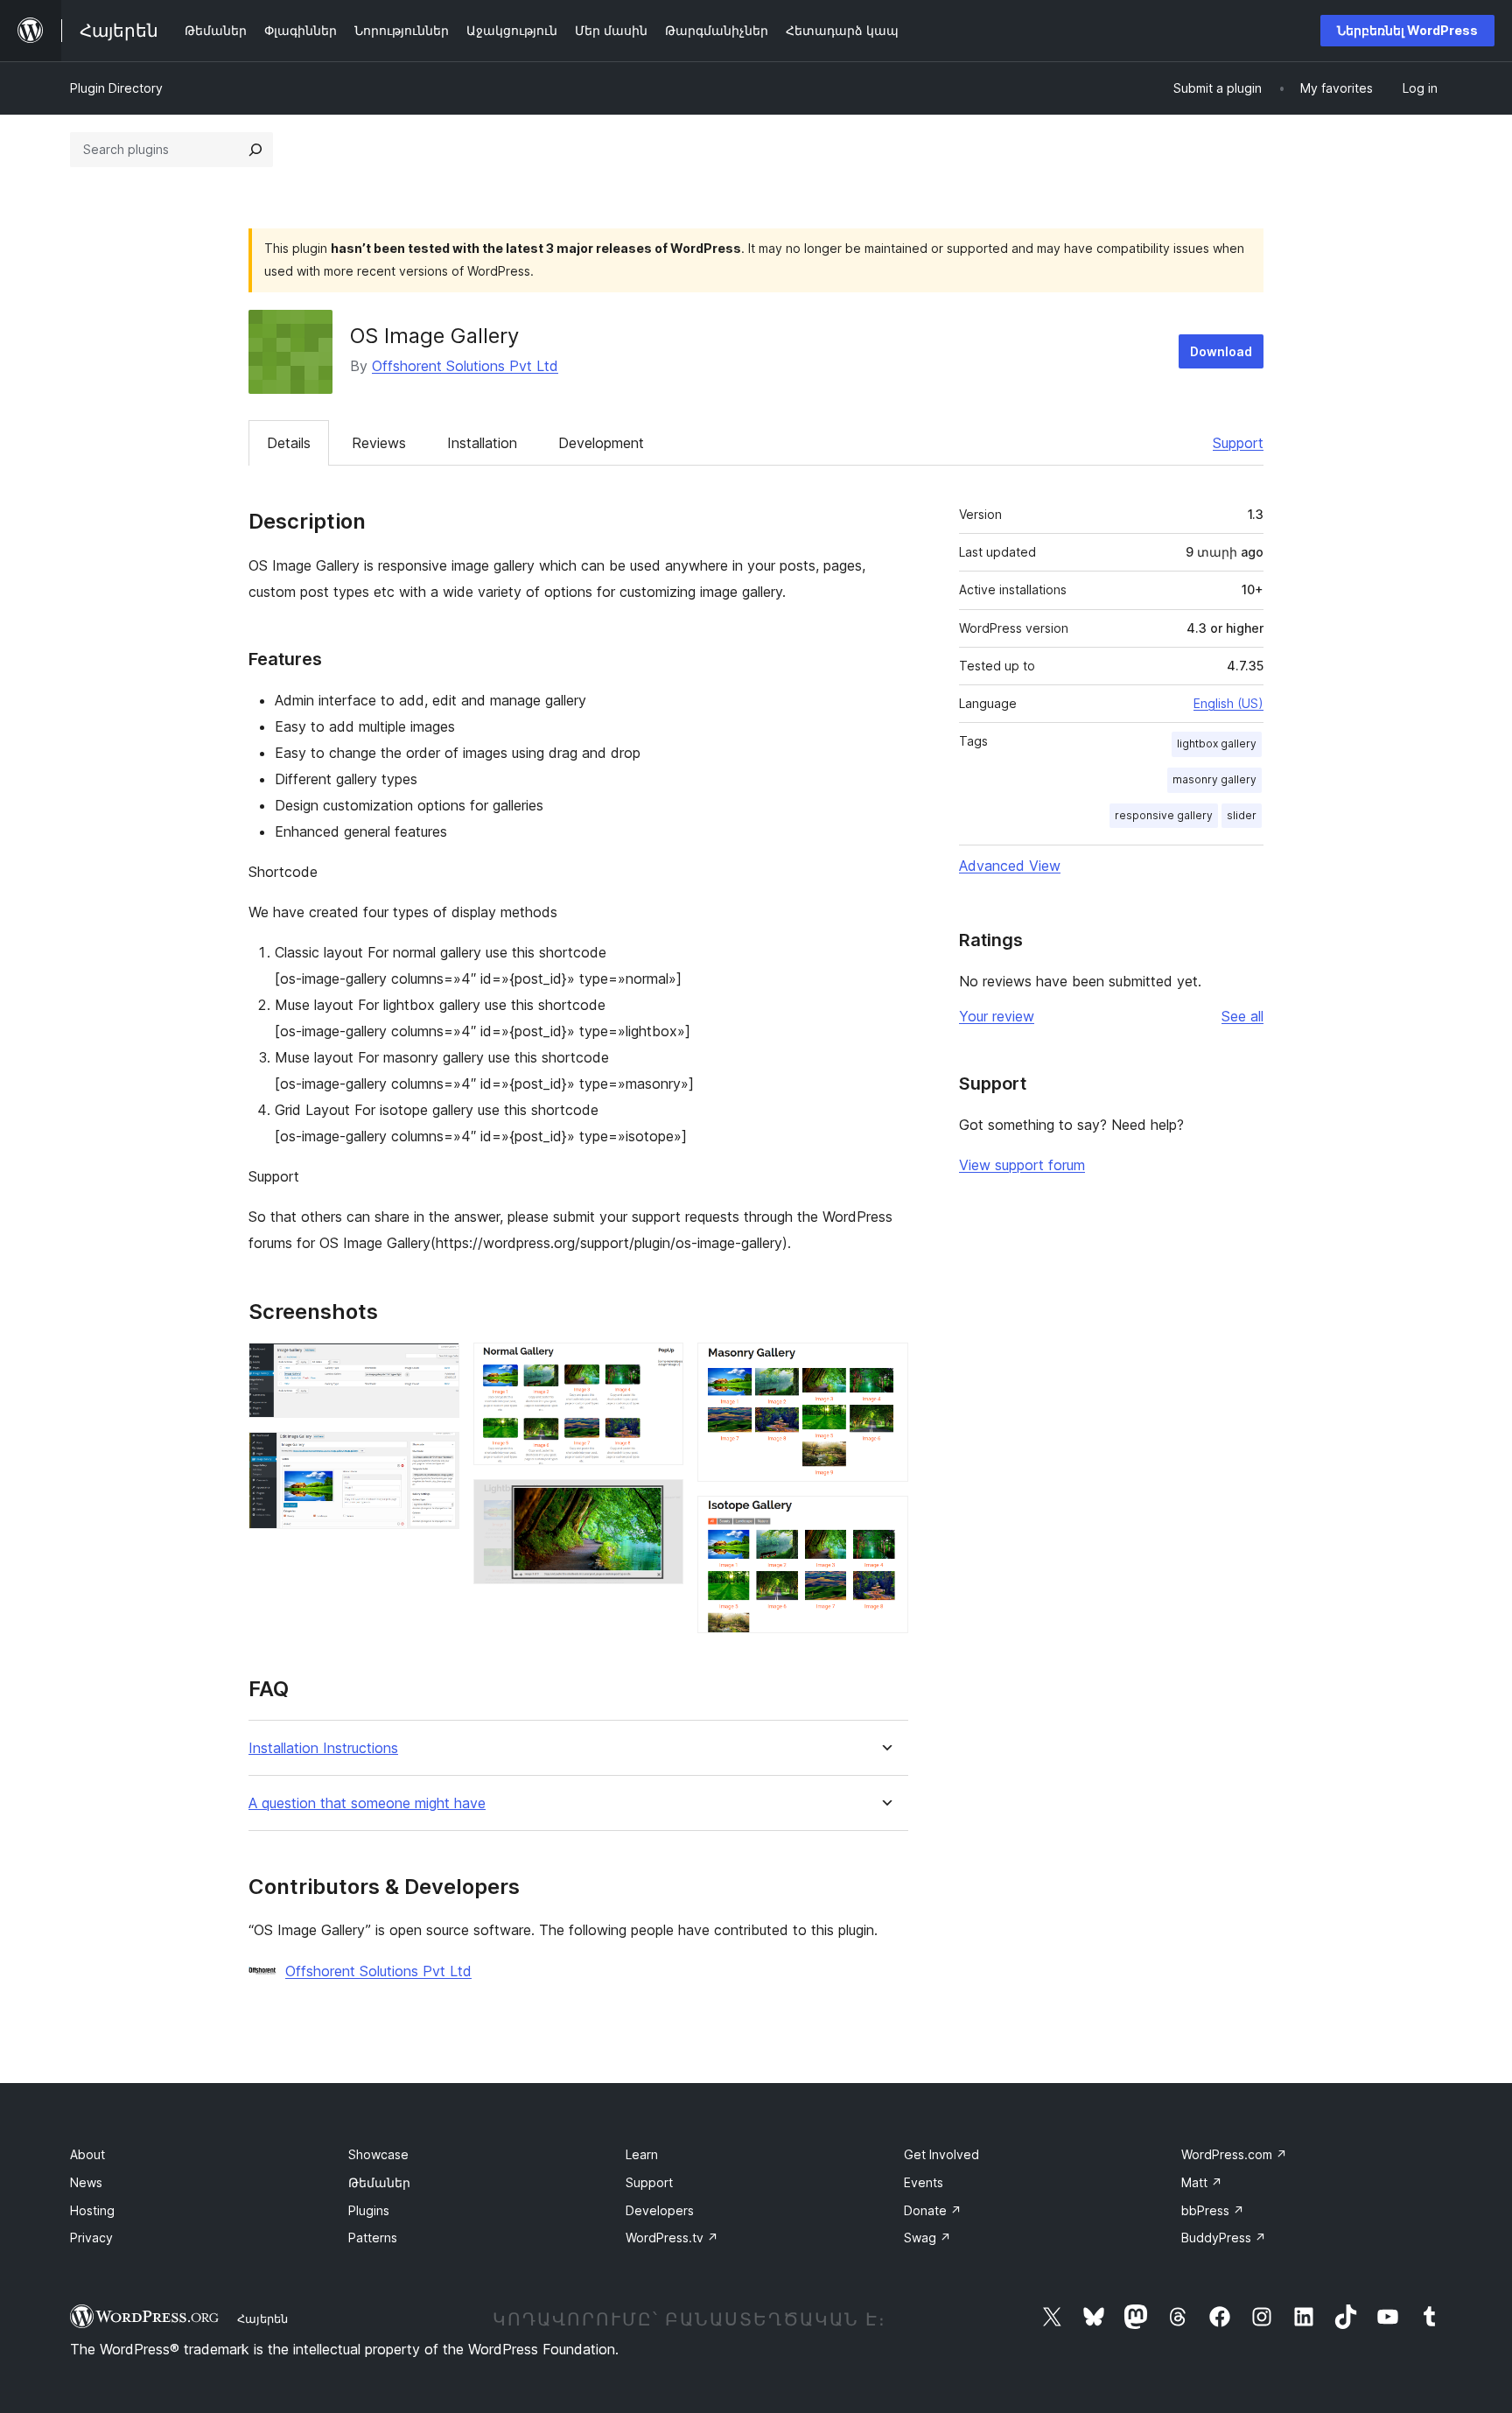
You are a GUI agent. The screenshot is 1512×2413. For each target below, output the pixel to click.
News (86, 2182)
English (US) (1228, 703)
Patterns (373, 2238)
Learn (642, 2154)
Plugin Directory (116, 88)
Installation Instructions (323, 1748)
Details (289, 443)
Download (1221, 351)
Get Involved (941, 2154)
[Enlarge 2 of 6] (436, 1456)
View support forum (1022, 1165)
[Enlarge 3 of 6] (660, 1366)
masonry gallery (1214, 779)
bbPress (1213, 2210)
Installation (482, 443)
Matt (1202, 2182)
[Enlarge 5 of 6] (885, 1366)
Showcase (378, 2154)
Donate (933, 2210)
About (87, 2154)
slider (1242, 815)
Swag (927, 2238)
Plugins (369, 2210)
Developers (660, 2210)
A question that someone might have (367, 1803)
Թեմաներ (379, 2182)
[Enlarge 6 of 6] (885, 1519)
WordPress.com (1234, 2154)
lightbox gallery (1217, 744)
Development (601, 443)
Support (1238, 443)
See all (1242, 1016)
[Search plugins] (255, 150)
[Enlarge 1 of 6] (436, 1366)
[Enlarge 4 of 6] (660, 1503)
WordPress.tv (672, 2238)
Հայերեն (262, 2318)
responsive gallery (1164, 815)
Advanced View (1010, 866)
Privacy (91, 2238)
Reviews (379, 443)
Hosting (92, 2210)
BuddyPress (1224, 2238)
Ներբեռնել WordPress (1407, 30)
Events (924, 2182)
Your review (997, 1016)
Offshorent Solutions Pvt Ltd (465, 366)
